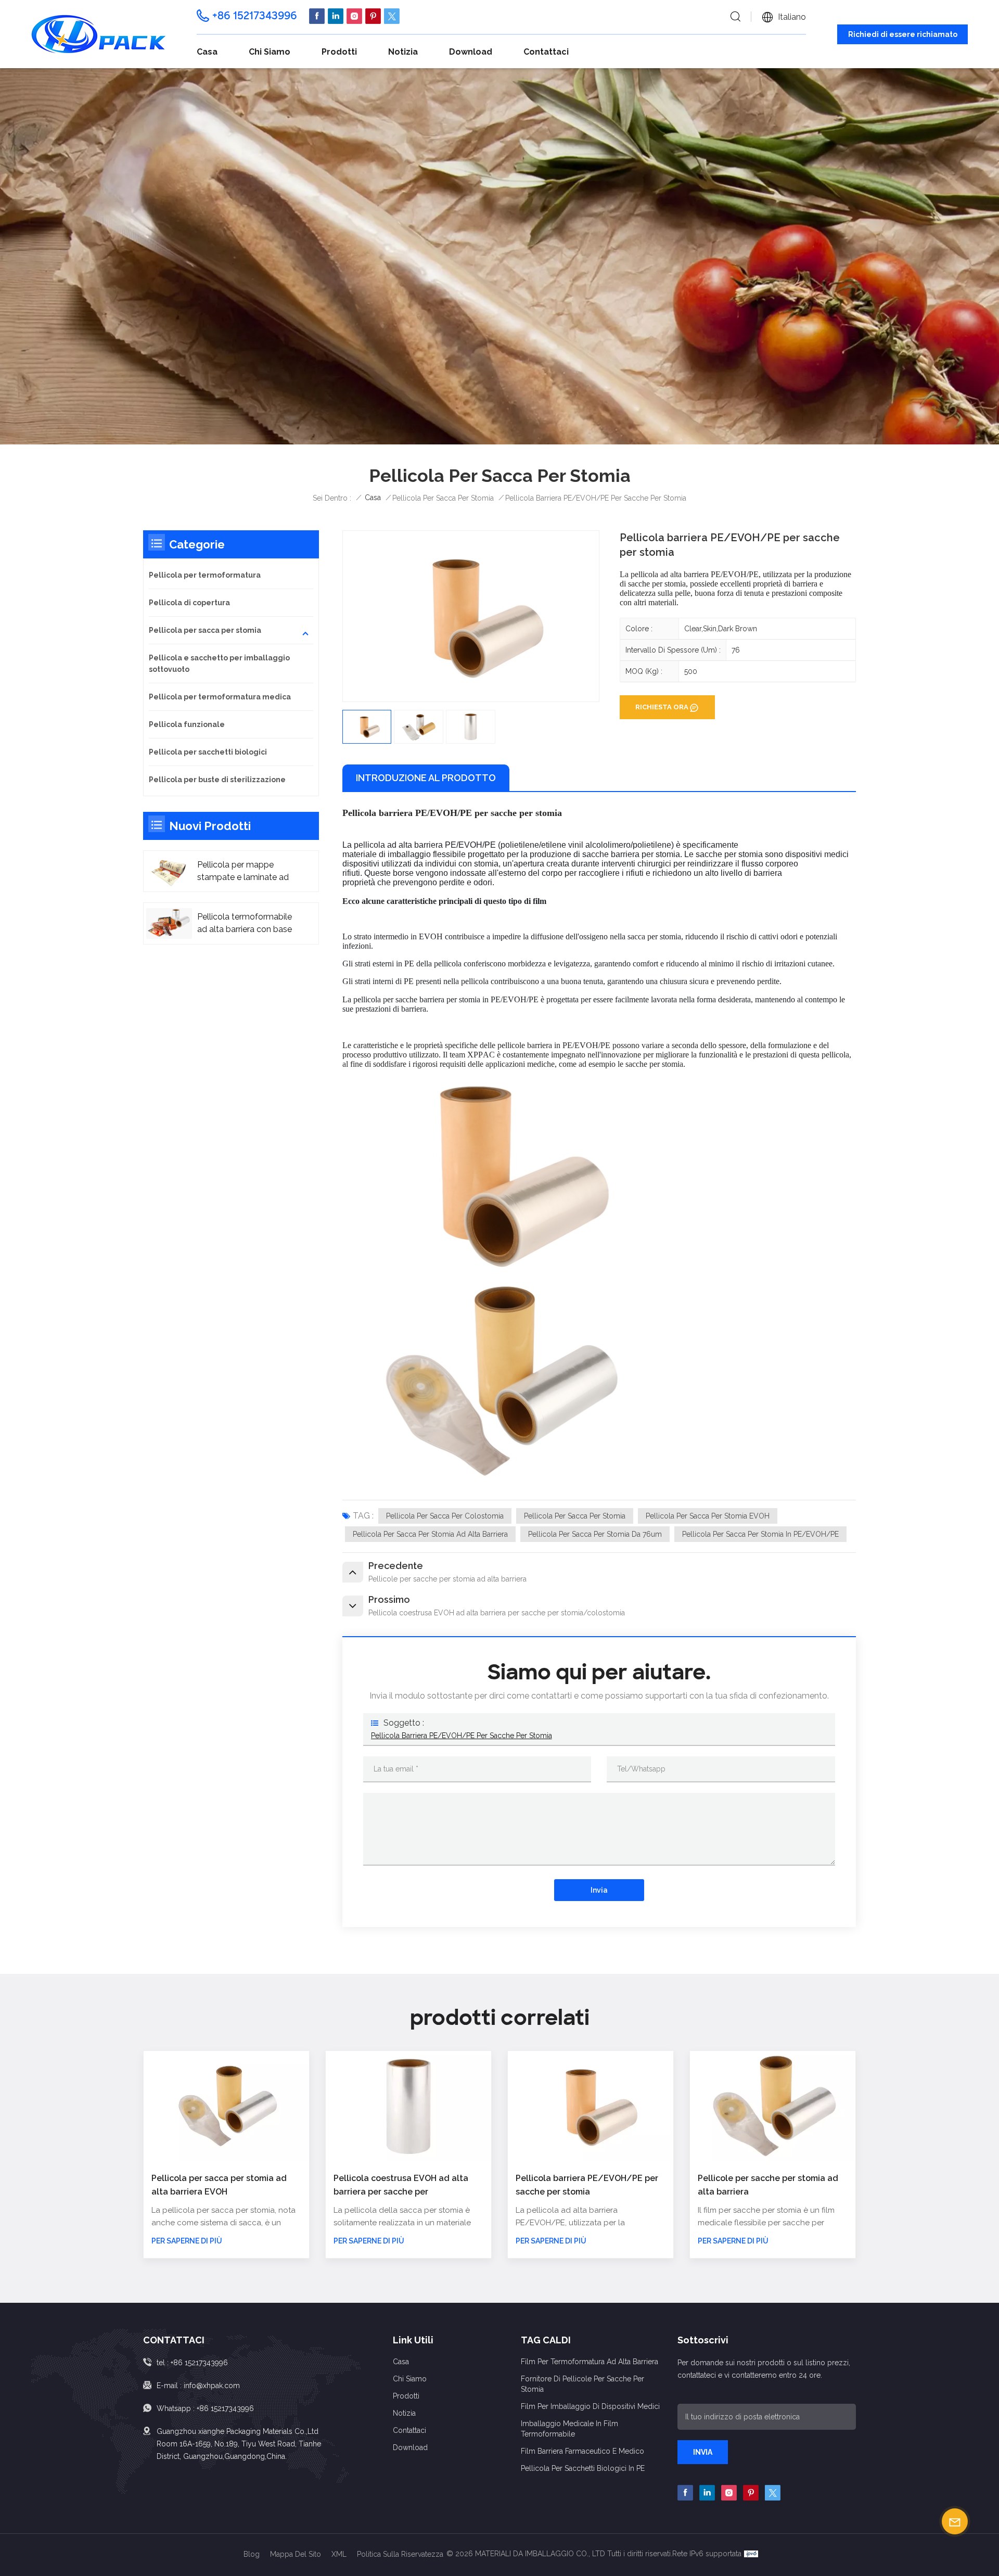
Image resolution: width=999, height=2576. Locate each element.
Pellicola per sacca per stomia (575, 1516)
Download (471, 52)
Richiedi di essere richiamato (903, 34)
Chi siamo (270, 52)
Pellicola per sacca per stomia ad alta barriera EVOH (219, 2185)
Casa (207, 52)
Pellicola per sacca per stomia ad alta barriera (430, 1534)
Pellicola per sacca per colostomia (445, 1516)
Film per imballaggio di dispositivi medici (590, 2406)
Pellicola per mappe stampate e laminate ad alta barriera (243, 872)
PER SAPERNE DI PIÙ (187, 2241)
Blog (252, 2554)
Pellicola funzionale (187, 724)
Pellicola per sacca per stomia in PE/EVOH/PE (760, 1534)
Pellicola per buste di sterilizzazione (217, 780)
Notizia (403, 52)
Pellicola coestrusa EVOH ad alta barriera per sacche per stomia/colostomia (401, 2186)
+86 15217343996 (255, 16)
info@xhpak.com (212, 2386)
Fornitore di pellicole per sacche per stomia (582, 2384)
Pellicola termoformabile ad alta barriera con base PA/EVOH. (245, 924)
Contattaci (546, 52)
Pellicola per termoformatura (205, 575)
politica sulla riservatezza (400, 2554)
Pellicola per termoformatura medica (220, 697)
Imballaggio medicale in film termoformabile (569, 2429)
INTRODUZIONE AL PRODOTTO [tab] (426, 778)
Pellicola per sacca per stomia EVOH (708, 1516)
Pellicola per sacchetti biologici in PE (583, 2468)
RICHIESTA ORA (662, 707)
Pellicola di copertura (189, 603)
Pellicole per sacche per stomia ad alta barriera (768, 2185)
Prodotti (339, 52)
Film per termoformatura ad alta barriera (590, 2362)
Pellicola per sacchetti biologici (208, 752)
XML (339, 2554)
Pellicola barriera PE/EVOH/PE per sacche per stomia (462, 1736)
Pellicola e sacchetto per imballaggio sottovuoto (219, 664)
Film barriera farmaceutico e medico (582, 2451)
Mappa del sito (296, 2554)
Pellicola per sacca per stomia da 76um (595, 1534)
